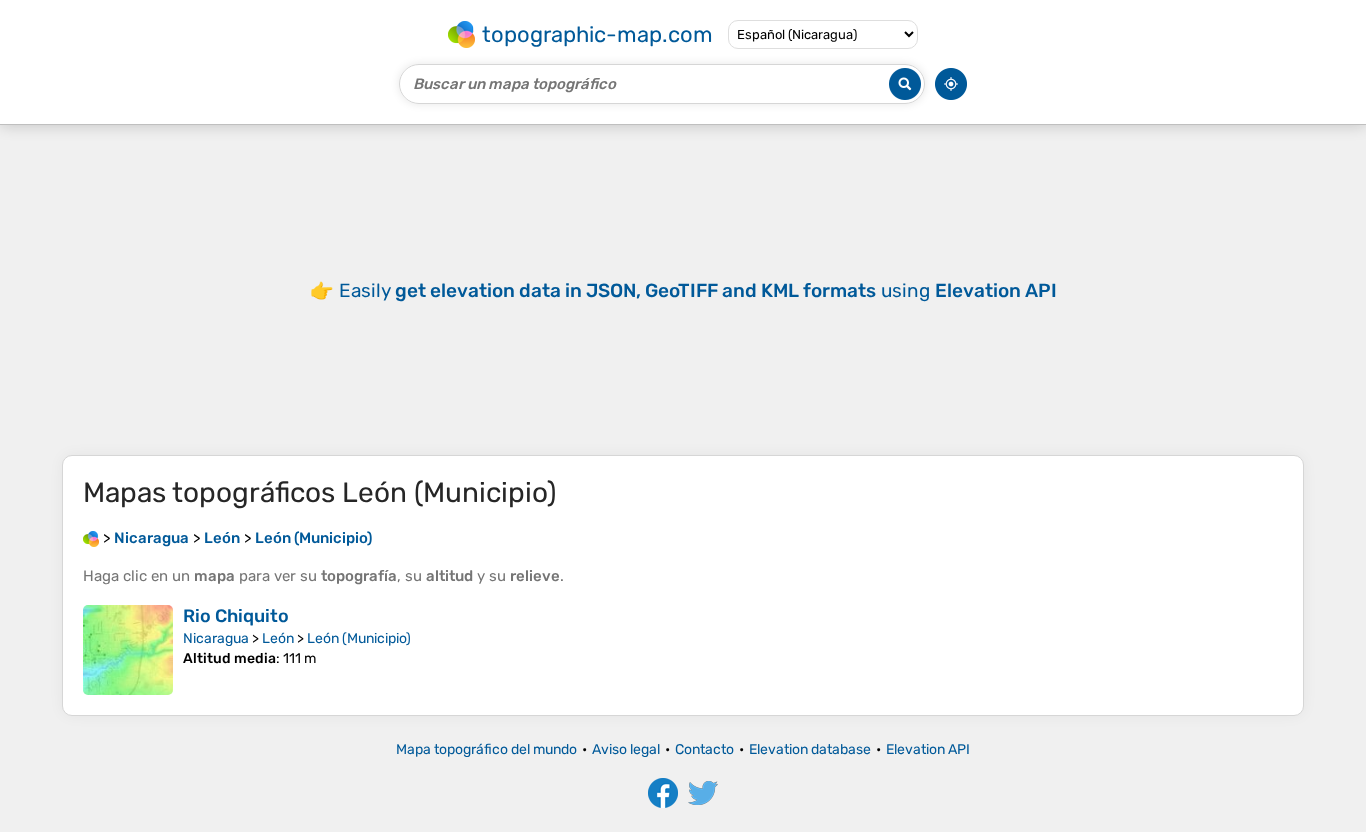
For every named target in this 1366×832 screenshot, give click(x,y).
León (278, 638)
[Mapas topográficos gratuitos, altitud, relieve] (91, 538)
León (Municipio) (359, 638)
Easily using (698, 290)
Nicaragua (216, 638)
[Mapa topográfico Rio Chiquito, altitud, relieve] (128, 650)
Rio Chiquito (236, 616)
